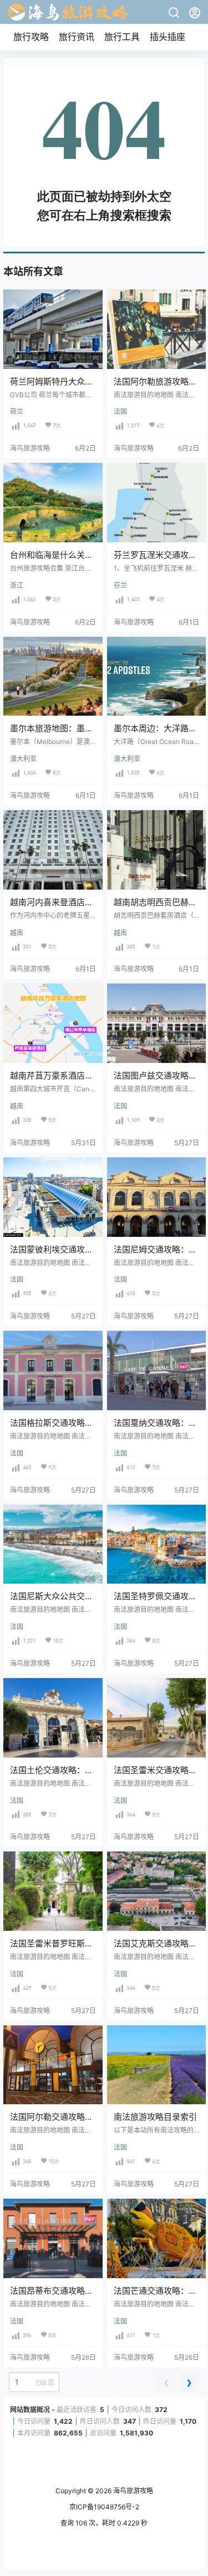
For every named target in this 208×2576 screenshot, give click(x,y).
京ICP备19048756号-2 (104, 2507)
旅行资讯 (77, 37)
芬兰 (120, 585)
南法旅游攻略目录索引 (155, 2117)
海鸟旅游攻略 (132, 2491)
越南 (17, 933)
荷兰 (17, 411)
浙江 (17, 585)
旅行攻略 (31, 37)
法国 (120, 411)
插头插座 (168, 37)
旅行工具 (122, 37)
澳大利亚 (23, 759)
